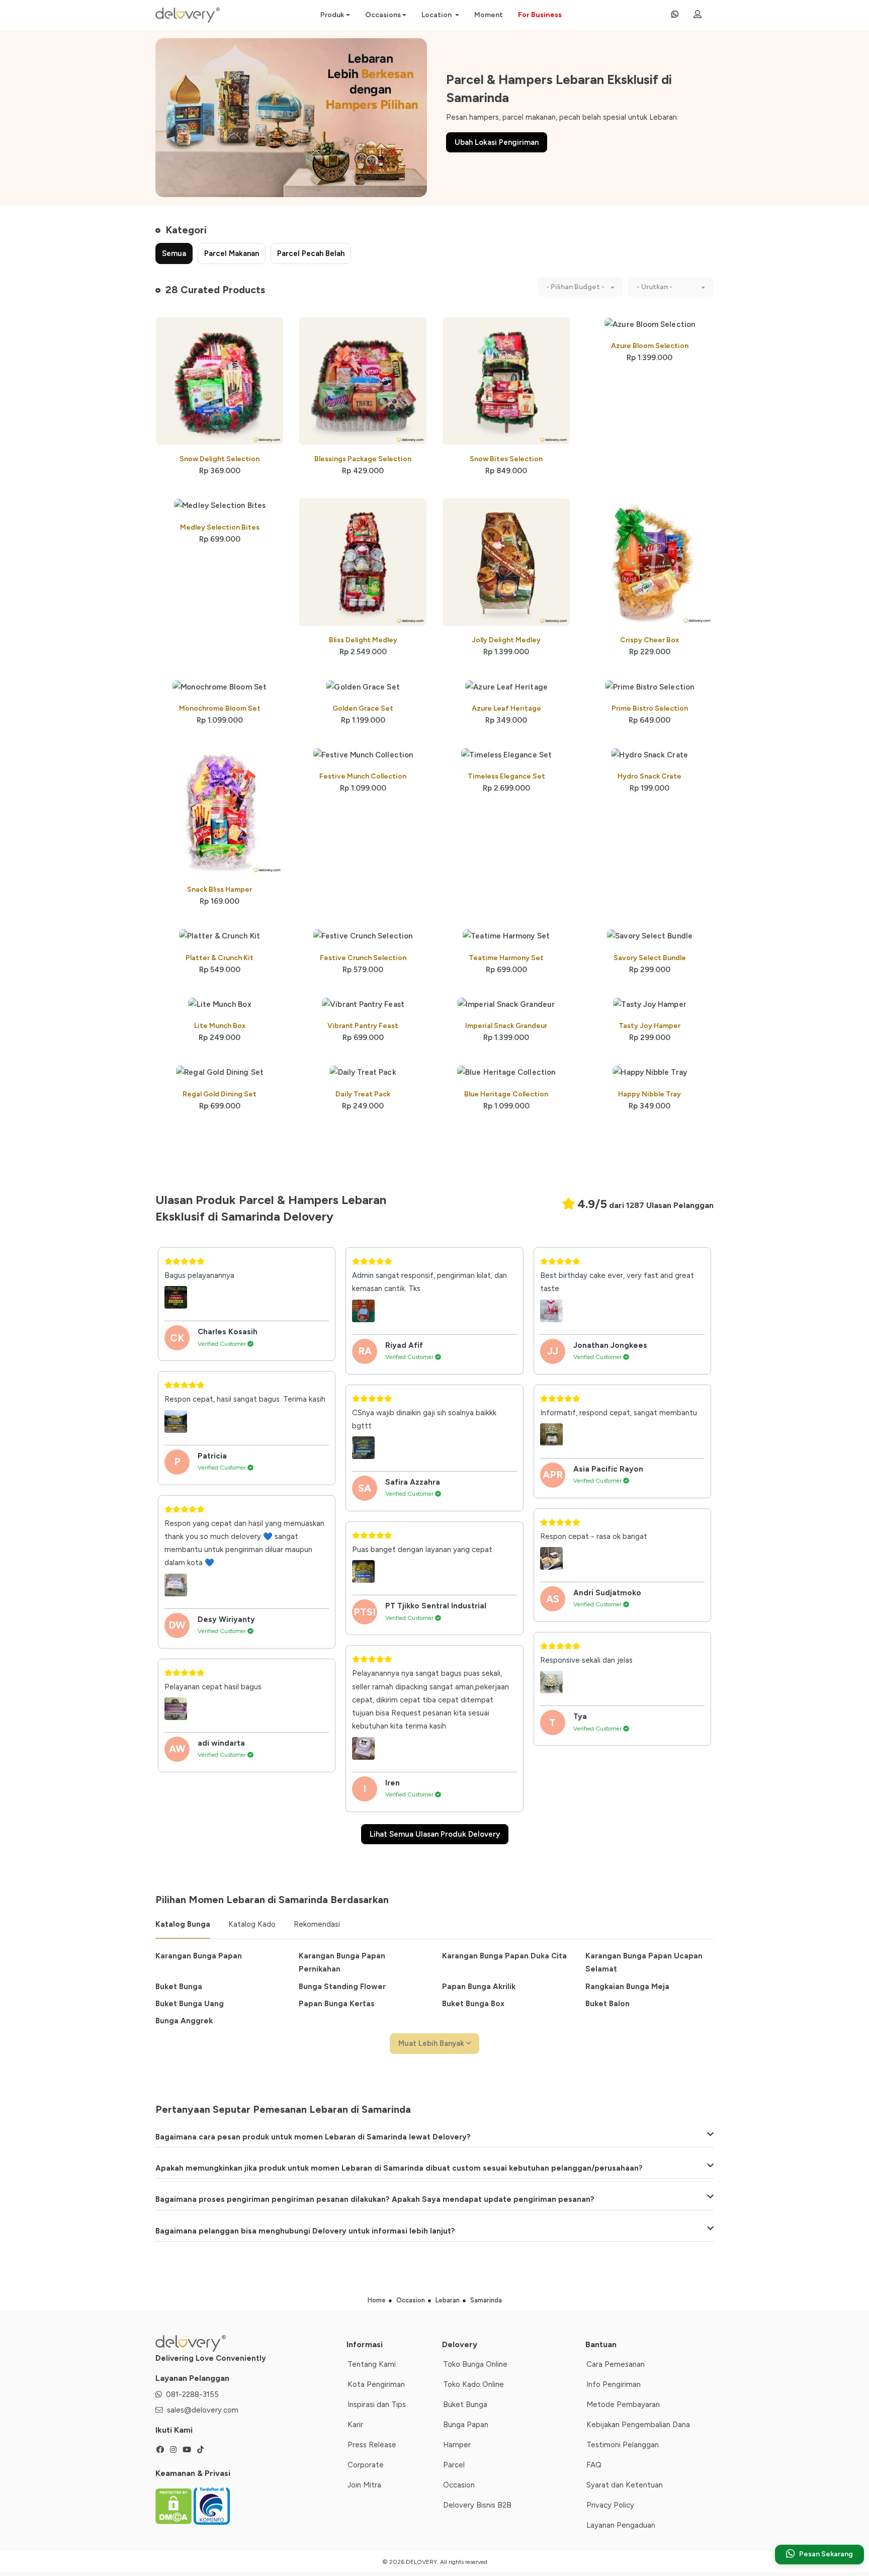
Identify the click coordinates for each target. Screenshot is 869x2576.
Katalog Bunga (183, 1924)
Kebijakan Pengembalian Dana (638, 2425)
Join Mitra (364, 2485)
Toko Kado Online (473, 2384)
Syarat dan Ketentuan (625, 2485)
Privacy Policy (610, 2505)
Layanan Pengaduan (621, 2525)
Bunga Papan (466, 2425)
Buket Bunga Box (473, 2004)
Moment (489, 15)
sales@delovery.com (203, 2410)
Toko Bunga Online (475, 2364)
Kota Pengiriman (376, 2384)
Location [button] (437, 15)
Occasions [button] (383, 15)
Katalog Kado (252, 1924)
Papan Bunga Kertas (337, 2004)
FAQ (594, 2465)
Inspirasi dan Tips (377, 2405)
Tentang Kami (372, 2364)
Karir (355, 2425)
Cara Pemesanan (616, 2364)
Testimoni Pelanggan (623, 2445)
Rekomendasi (317, 1924)
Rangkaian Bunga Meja (627, 1987)
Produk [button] (332, 15)
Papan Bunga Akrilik (479, 1987)
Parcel (454, 2465)
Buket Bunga (179, 1987)
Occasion (459, 2485)
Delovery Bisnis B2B (477, 2505)
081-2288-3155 (192, 2394)
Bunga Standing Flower (342, 1987)
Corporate (366, 2465)
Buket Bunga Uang (190, 2004)
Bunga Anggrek (184, 2021)
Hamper (457, 2445)
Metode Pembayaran (623, 2405)
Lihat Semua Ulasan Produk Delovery (435, 1834)
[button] (580, 287)
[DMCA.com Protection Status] (175, 2506)
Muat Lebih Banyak (432, 2043)
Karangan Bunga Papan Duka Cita (504, 1956)
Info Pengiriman (614, 2384)
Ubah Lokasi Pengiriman (497, 142)
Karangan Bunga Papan (199, 1956)
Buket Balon (607, 2004)
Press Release (372, 2445)
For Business (540, 15)
